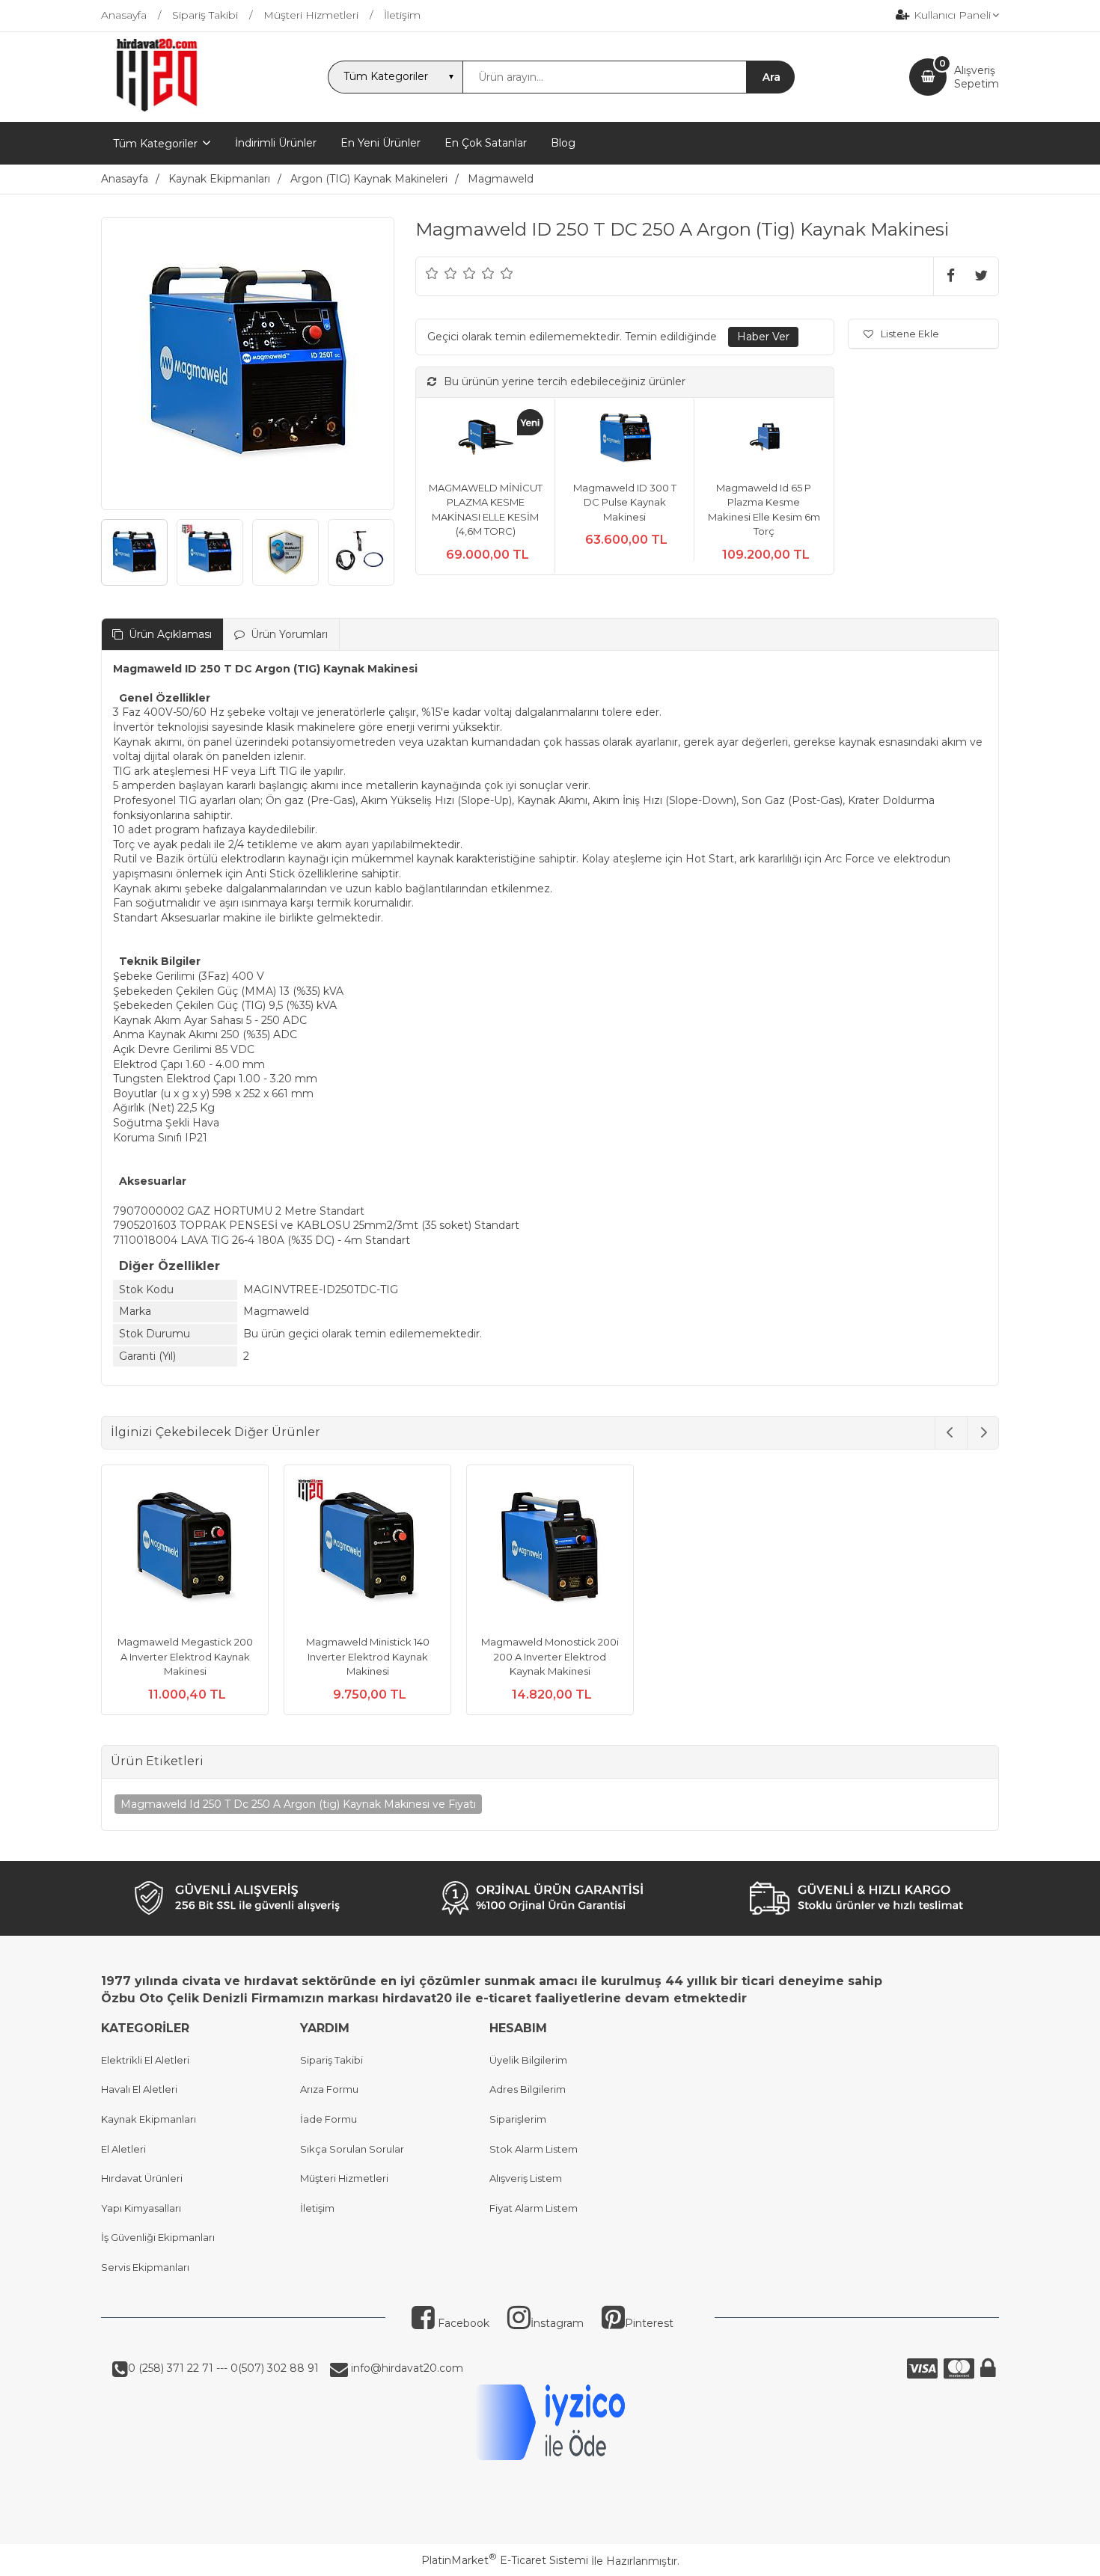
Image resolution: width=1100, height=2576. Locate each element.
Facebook (462, 2323)
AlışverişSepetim (977, 77)
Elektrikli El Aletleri (145, 2060)
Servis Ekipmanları (145, 2267)
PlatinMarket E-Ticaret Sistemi (505, 2560)
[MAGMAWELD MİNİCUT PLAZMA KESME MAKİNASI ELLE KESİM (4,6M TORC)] (485, 439)
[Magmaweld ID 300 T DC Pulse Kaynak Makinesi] (624, 439)
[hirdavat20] (157, 108)
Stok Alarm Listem (534, 2149)
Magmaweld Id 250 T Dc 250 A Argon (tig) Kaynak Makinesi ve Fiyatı (298, 1804)
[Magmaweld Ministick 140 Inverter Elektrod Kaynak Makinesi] (367, 1551)
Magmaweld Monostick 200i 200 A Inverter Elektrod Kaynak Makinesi (550, 1656)
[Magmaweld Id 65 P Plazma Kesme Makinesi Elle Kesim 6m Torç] (764, 439)
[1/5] (432, 273)
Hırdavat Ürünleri (142, 2178)
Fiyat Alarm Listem (534, 2208)
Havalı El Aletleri (139, 2089)
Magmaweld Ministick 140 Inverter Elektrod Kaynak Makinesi (368, 1656)
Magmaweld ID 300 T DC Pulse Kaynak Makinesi (625, 502)
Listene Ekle (910, 334)
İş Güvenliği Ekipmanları (158, 2237)
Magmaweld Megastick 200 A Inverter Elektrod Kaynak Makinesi (185, 1656)
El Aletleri (123, 2149)
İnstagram (557, 2323)
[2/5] (441, 273)
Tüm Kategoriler (155, 144)
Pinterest (649, 2323)
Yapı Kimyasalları (141, 2208)
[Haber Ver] (763, 337)
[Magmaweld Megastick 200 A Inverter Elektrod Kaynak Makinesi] (185, 1551)
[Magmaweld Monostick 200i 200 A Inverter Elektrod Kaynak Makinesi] (550, 1551)
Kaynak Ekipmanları (149, 2119)
